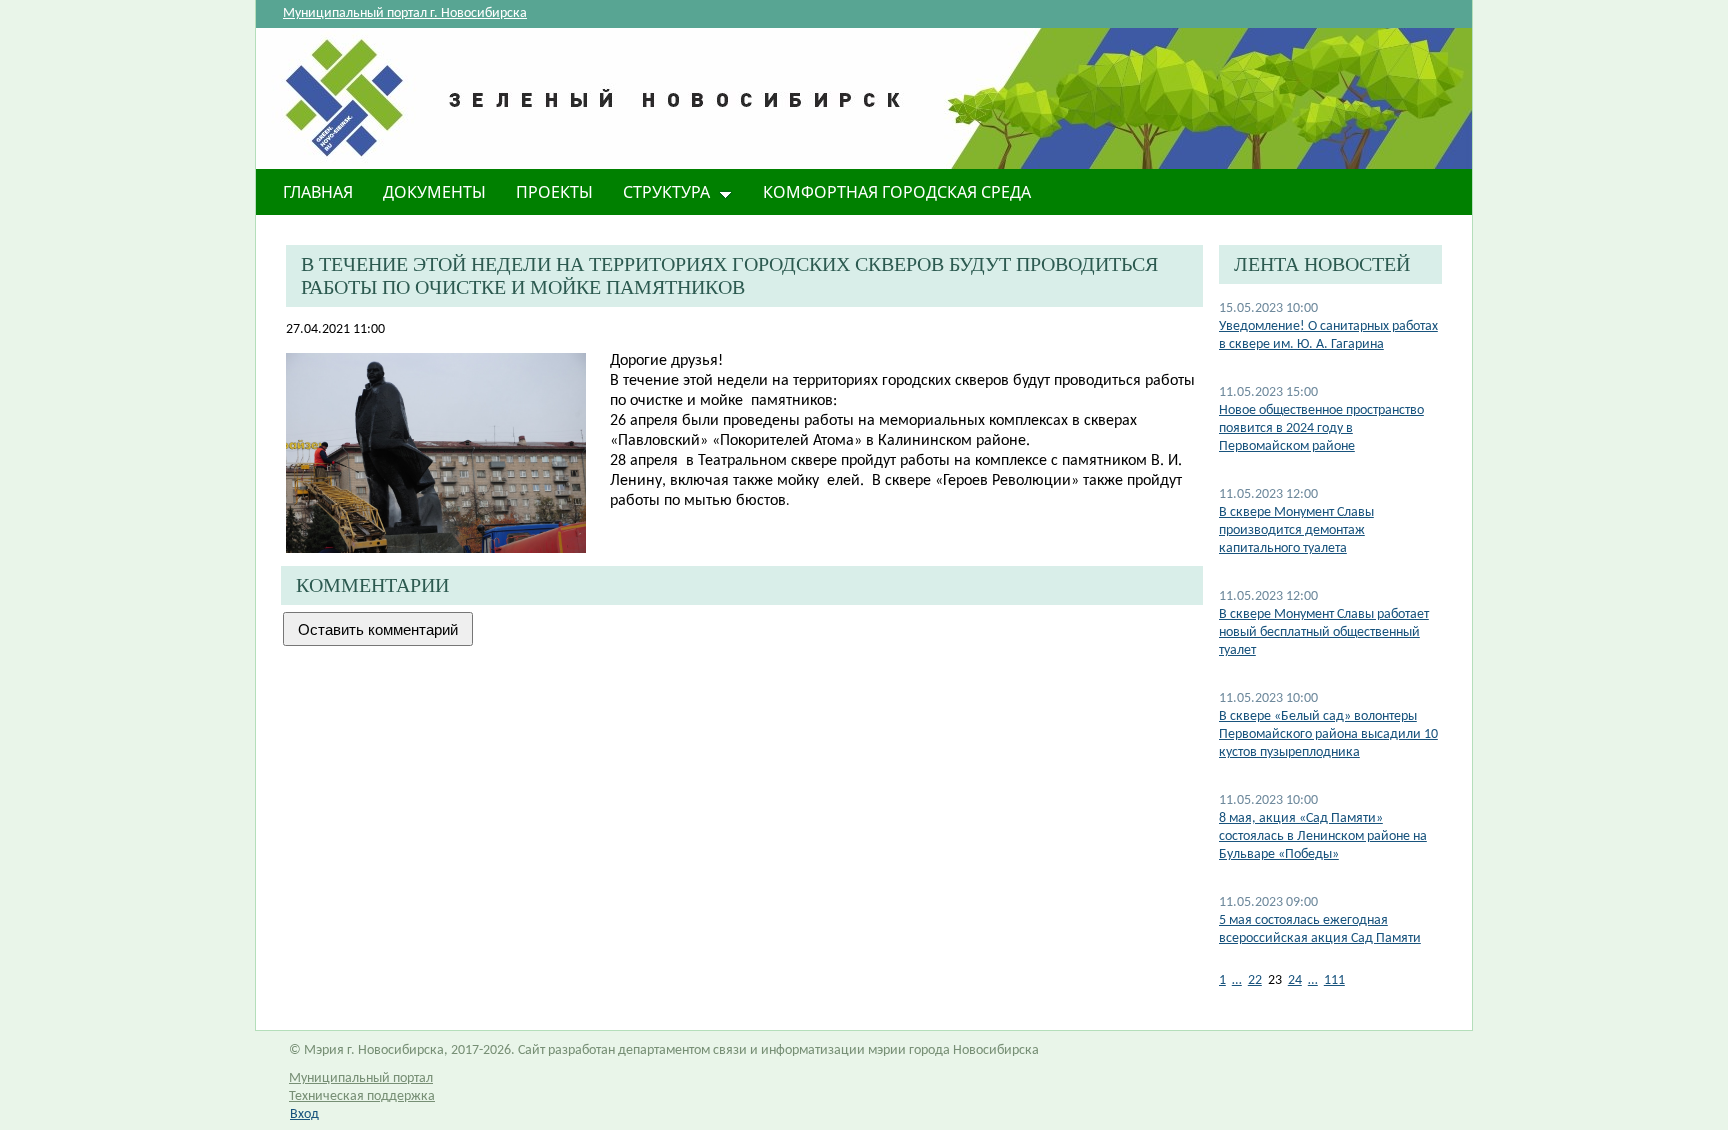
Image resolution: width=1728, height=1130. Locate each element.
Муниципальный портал (361, 1078)
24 (1295, 980)
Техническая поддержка (362, 1096)
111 (1334, 980)
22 (1255, 980)
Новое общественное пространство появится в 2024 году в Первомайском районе (1321, 428)
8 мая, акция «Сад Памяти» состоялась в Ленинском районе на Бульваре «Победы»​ (1323, 836)
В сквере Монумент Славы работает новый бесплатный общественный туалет (1324, 632)
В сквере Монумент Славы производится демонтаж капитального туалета (1296, 530)
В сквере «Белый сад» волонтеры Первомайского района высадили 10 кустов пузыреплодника (1328, 734)
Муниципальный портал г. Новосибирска (405, 13)
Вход (304, 1114)
